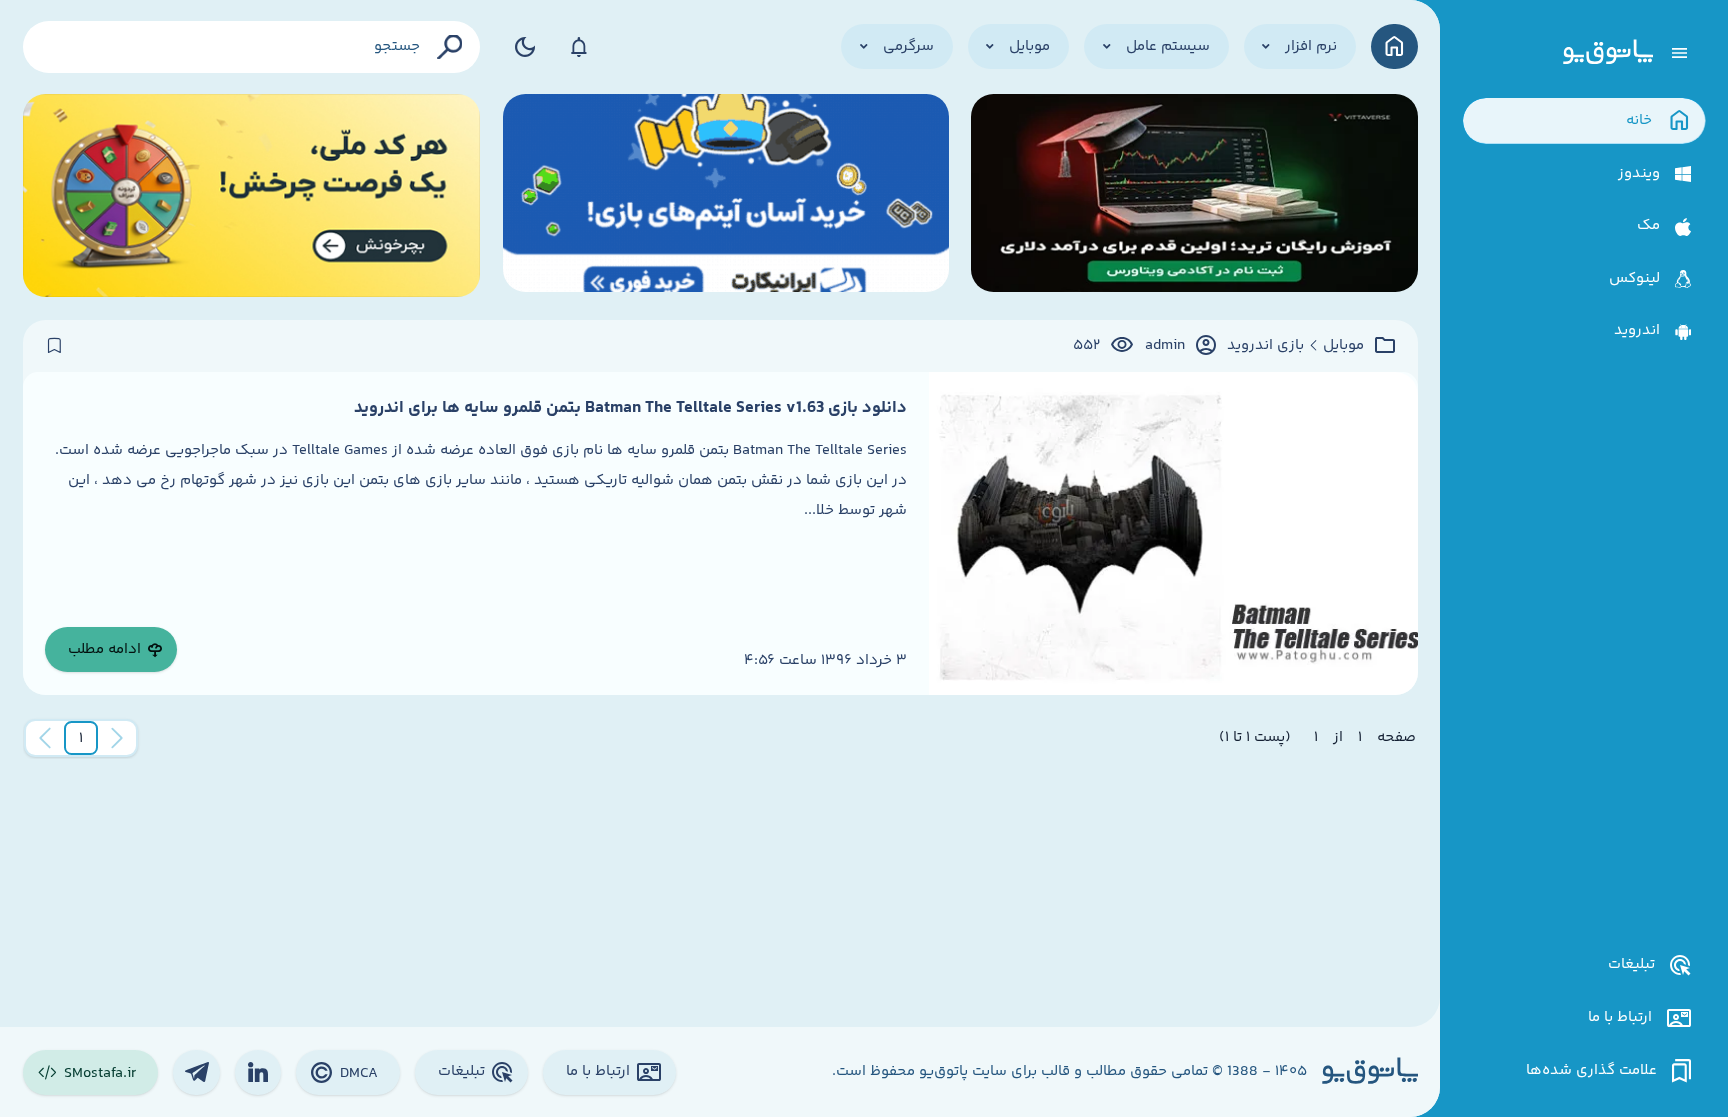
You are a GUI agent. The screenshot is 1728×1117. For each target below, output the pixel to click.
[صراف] (252, 195)
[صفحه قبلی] (117, 738)
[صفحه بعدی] (45, 738)
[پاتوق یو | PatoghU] (1608, 53)
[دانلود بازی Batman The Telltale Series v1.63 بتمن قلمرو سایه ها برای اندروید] (1173, 533)
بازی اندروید (1265, 346)
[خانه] (1394, 46)
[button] (81, 738)
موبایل (1343, 346)
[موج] (1194, 195)
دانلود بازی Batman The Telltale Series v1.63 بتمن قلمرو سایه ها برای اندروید (630, 408)
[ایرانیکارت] (726, 195)
